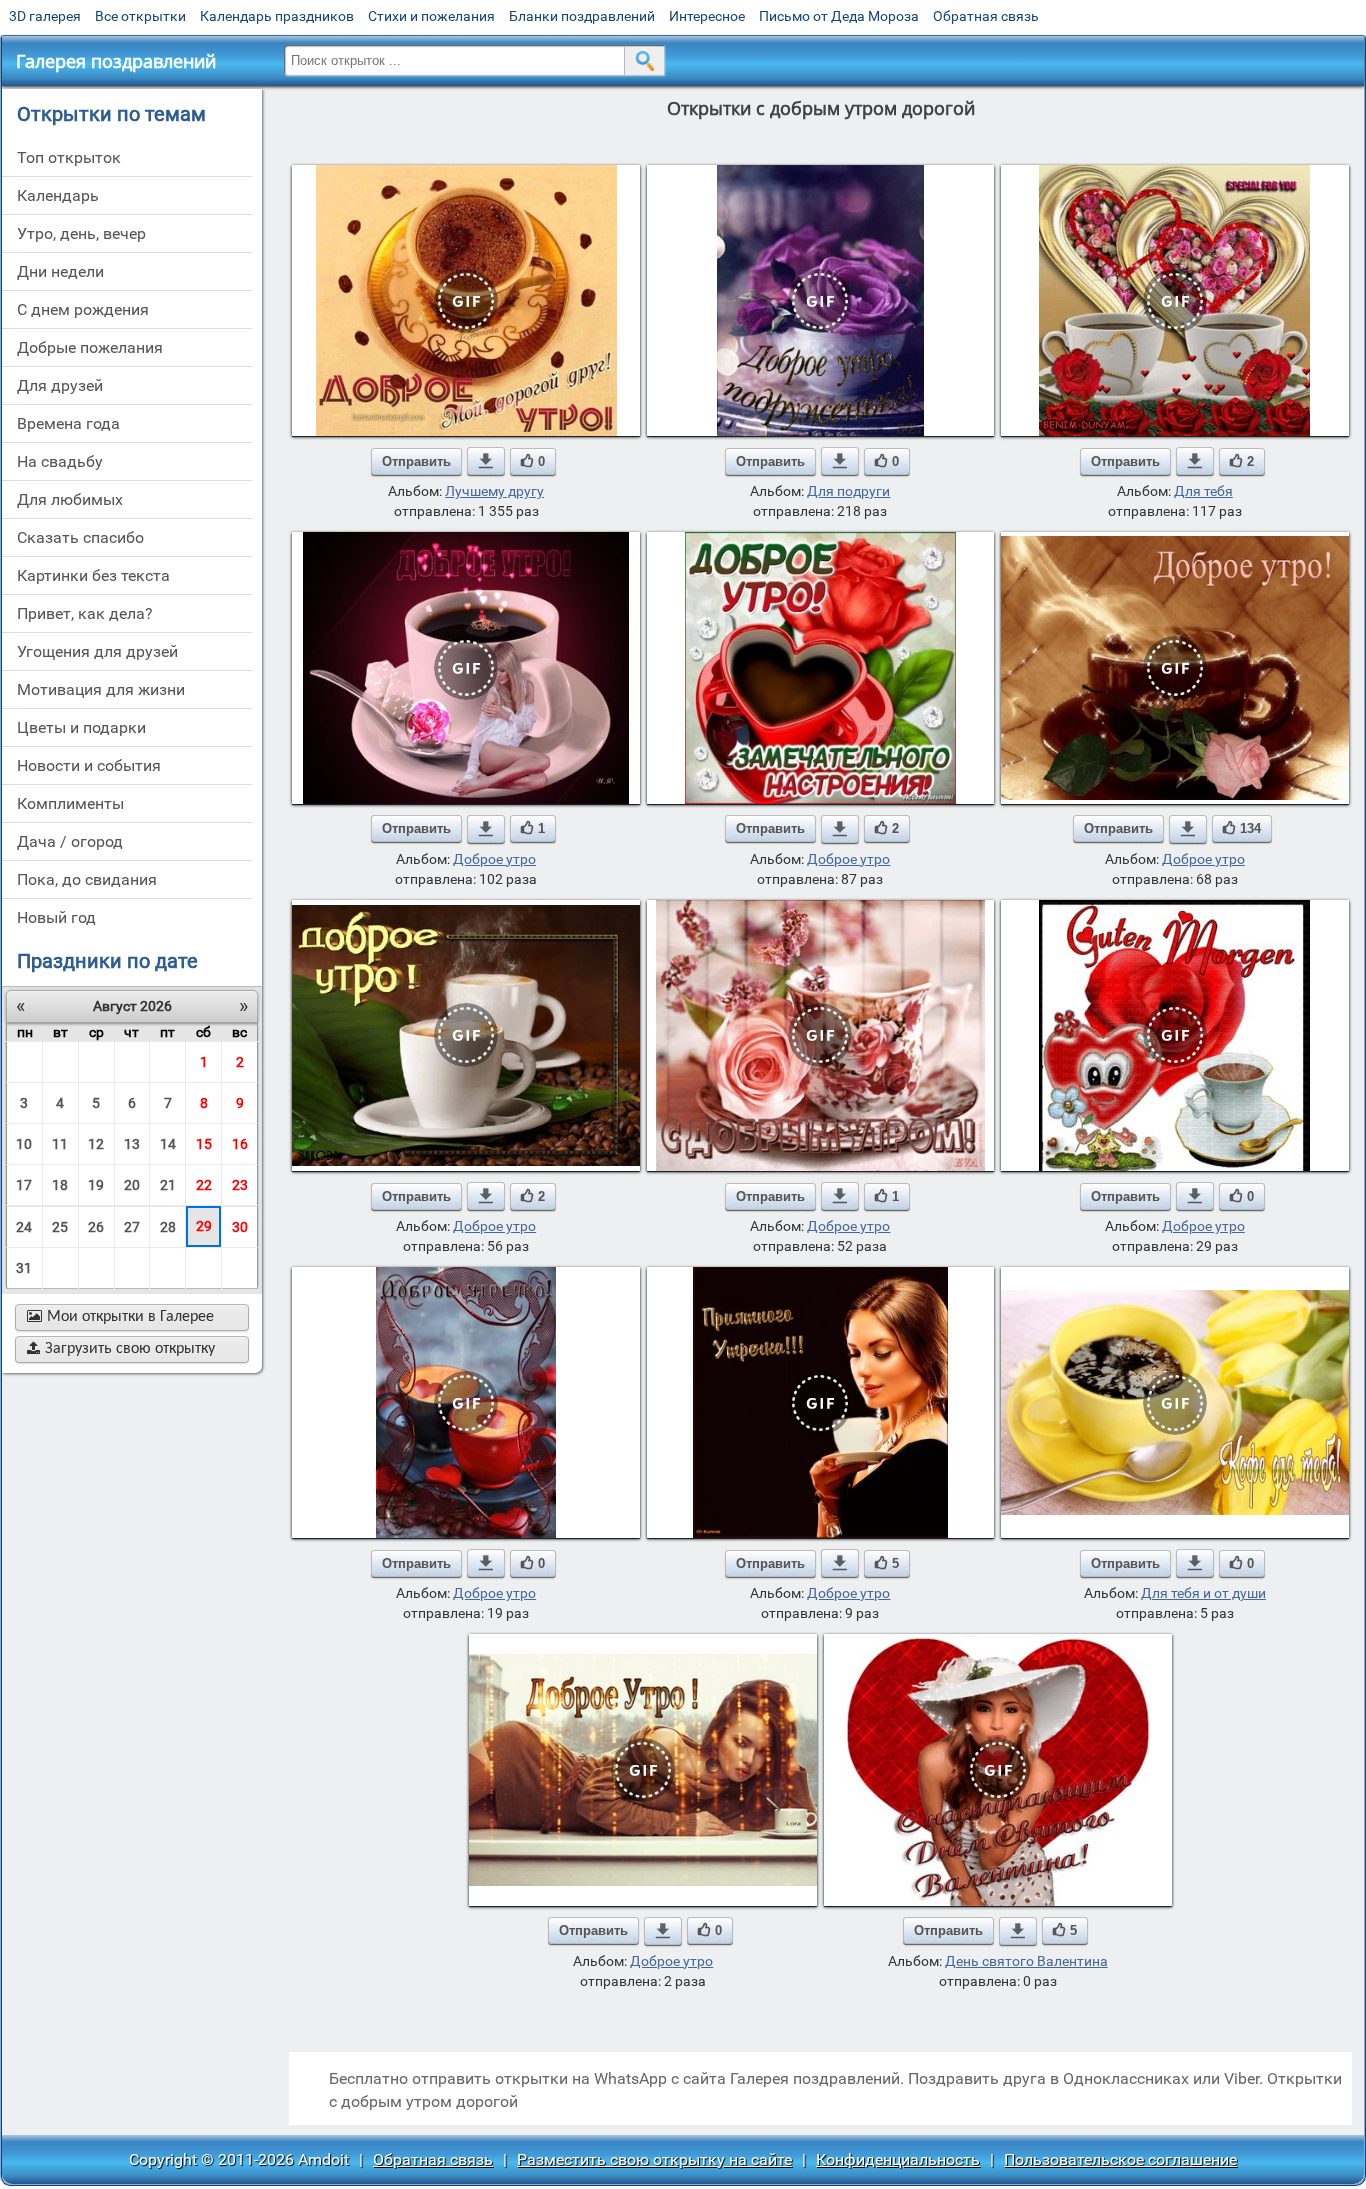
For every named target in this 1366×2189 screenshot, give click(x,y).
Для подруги (848, 491)
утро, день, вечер (81, 233)
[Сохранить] (486, 461)
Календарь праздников (277, 16)
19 (96, 1185)
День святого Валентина (1026, 1961)
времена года (68, 423)
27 (132, 1227)
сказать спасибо (80, 537)
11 (60, 1144)
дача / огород (70, 841)
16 (240, 1144)
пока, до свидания (87, 879)
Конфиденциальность (898, 2159)
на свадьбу (60, 461)
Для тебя (1203, 491)
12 (96, 1144)
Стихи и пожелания (431, 16)
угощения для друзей (97, 651)
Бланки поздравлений (582, 16)
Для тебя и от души (1203, 1593)
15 (204, 1144)
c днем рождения (83, 309)
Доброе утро (494, 859)
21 (168, 1185)
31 (24, 1268)
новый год (56, 917)
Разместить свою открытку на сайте (654, 2159)
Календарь (58, 195)
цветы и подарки (81, 727)
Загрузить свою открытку (121, 1349)
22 (204, 1185)
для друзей (60, 385)
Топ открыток (69, 157)
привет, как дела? (85, 613)
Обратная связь (986, 16)
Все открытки (140, 16)
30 (240, 1227)
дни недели (60, 271)
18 (60, 1185)
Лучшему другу (494, 491)
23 (240, 1185)
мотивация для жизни (101, 689)
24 (24, 1227)
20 (132, 1185)
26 (96, 1227)
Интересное (707, 16)
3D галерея (45, 16)
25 (60, 1227)
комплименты (70, 803)
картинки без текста (93, 575)
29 (204, 1226)
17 (24, 1185)
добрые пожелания (90, 347)
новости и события (89, 765)
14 (168, 1144)
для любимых (70, 499)
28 (168, 1227)
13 (132, 1144)
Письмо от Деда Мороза (839, 16)
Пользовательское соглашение (1120, 2159)
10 (24, 1144)
